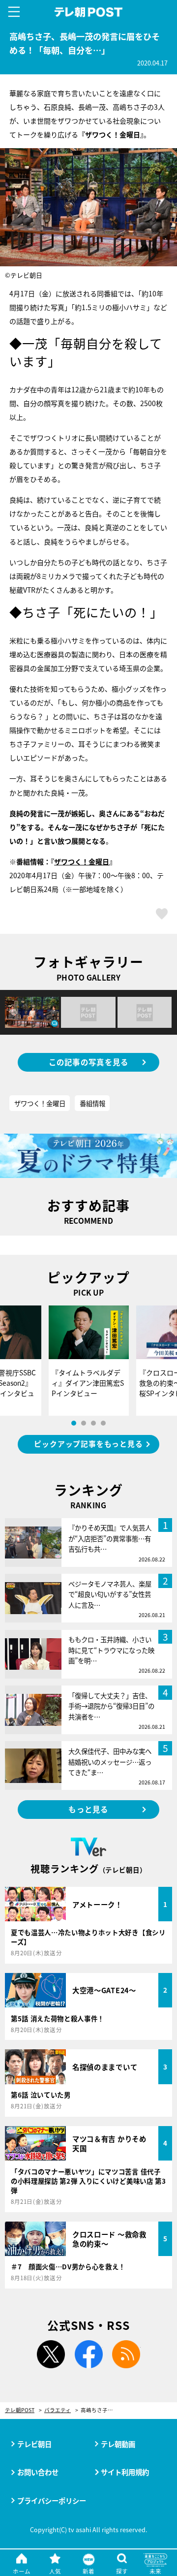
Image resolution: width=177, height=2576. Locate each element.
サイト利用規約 (125, 2472)
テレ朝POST (89, 12)
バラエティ (58, 2410)
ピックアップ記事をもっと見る (88, 1444)
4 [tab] (103, 1423)
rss (126, 2354)
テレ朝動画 (118, 2444)
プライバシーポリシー (52, 2500)
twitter (51, 2354)
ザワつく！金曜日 (82, 861)
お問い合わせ (38, 2472)
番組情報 (92, 1103)
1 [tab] (74, 1423)
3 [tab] (93, 1423)
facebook (88, 2354)
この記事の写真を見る (89, 1062)
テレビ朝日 (34, 2444)
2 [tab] (84, 1423)
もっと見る (88, 1809)
